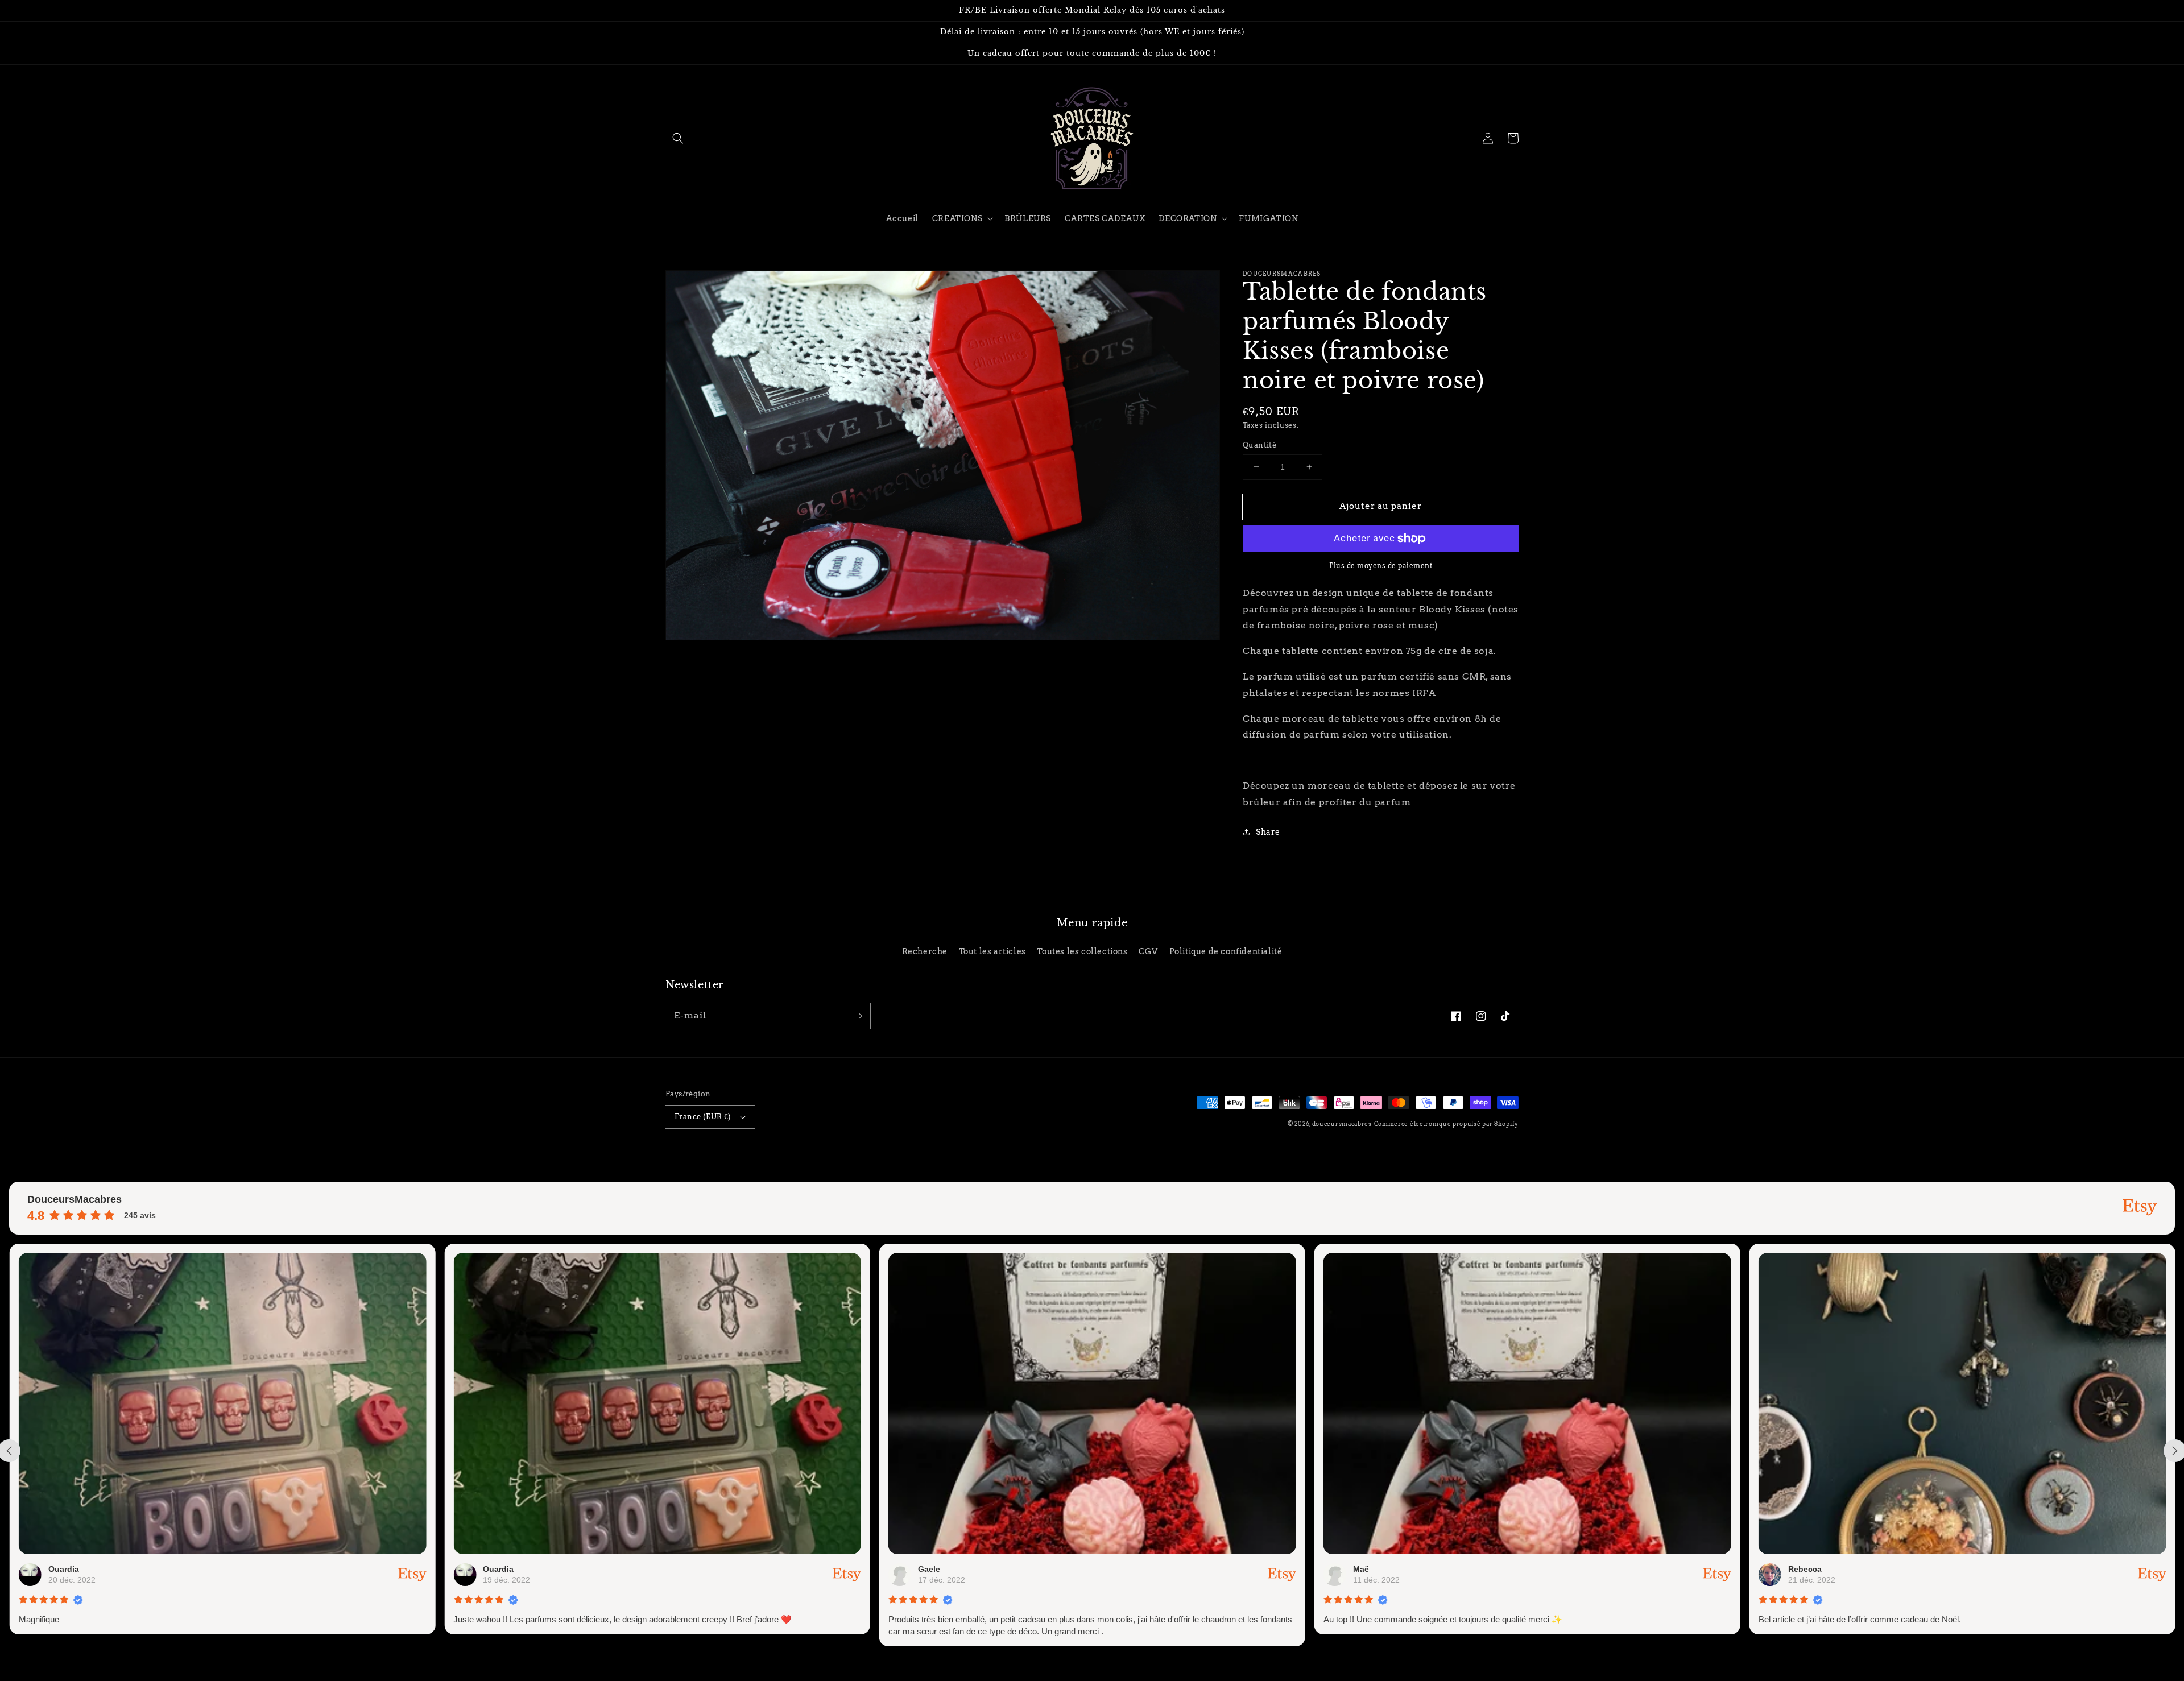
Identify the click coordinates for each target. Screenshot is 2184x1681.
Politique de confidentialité (1226, 951)
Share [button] (1268, 832)
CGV (1148, 951)
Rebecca (1472, 1569)
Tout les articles (992, 951)
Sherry (1902, 1569)
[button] (678, 138)
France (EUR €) (703, 1117)
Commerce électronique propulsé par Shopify (1446, 1124)
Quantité (1259, 445)
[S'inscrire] (858, 1016)
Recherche (925, 951)
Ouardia (166, 1569)
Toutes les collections (1082, 951)
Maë (1028, 1569)
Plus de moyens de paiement (1381, 566)
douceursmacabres (1342, 1124)
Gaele (596, 1569)
